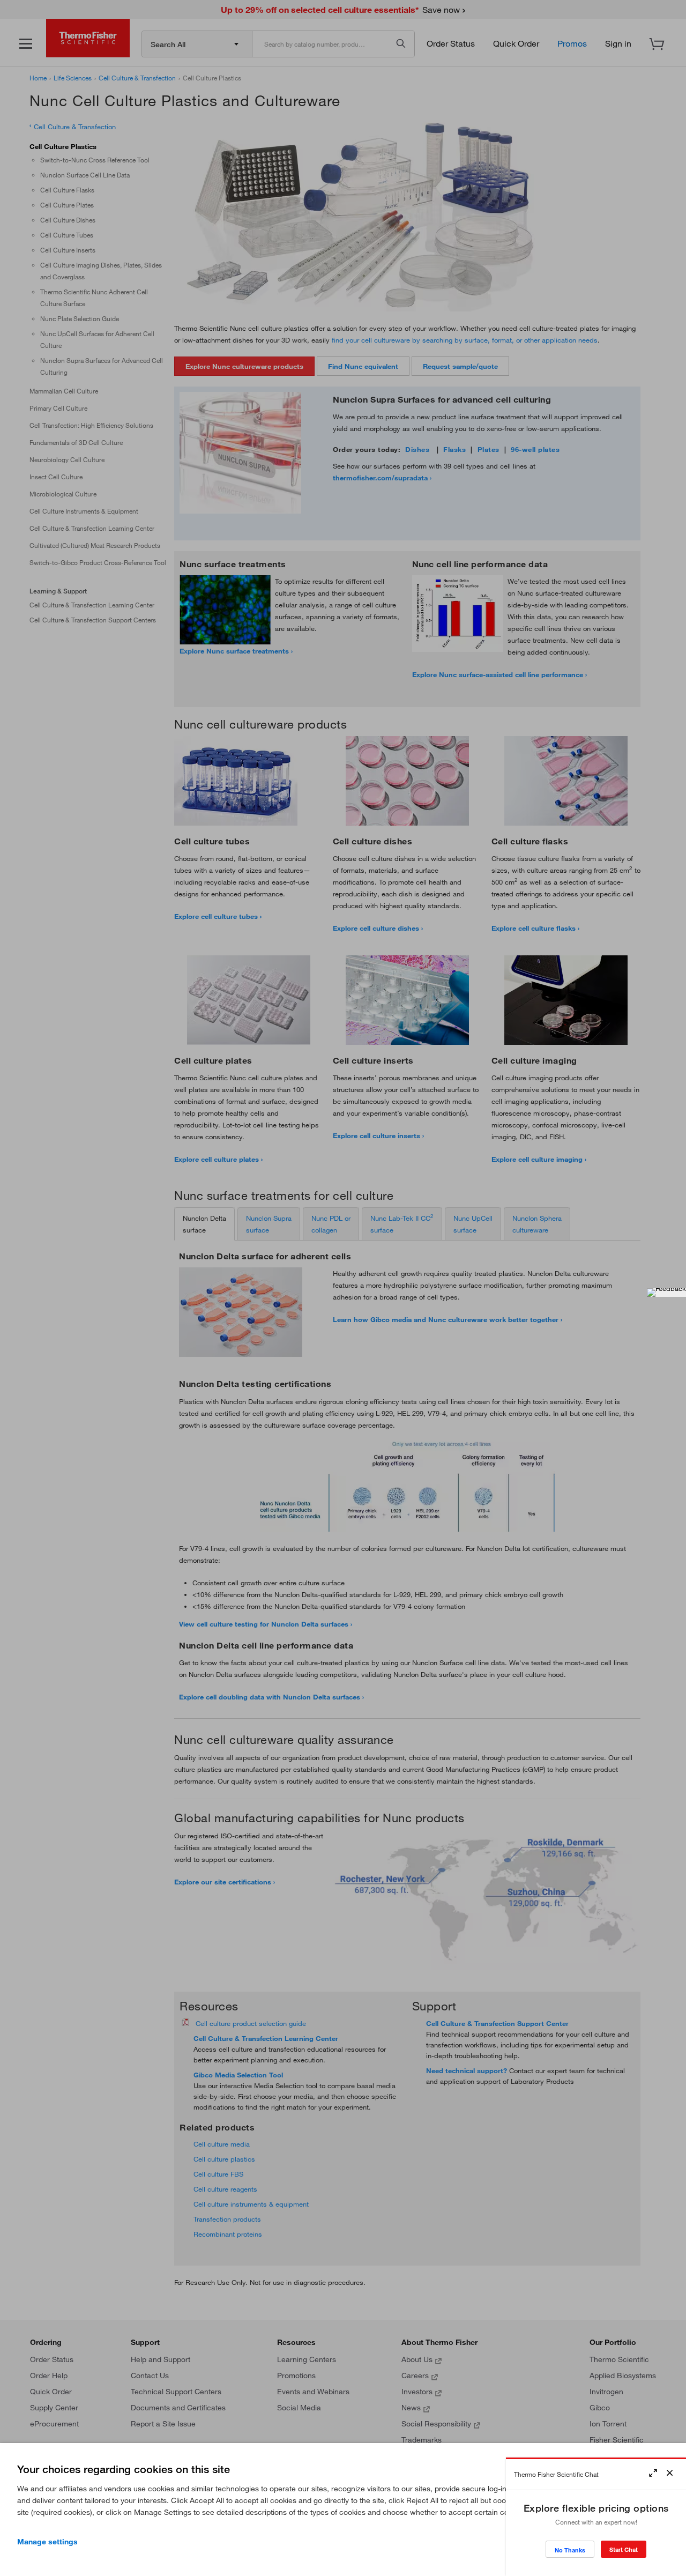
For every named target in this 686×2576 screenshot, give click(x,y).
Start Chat (624, 2549)
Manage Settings (47, 2542)
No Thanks (570, 2550)
